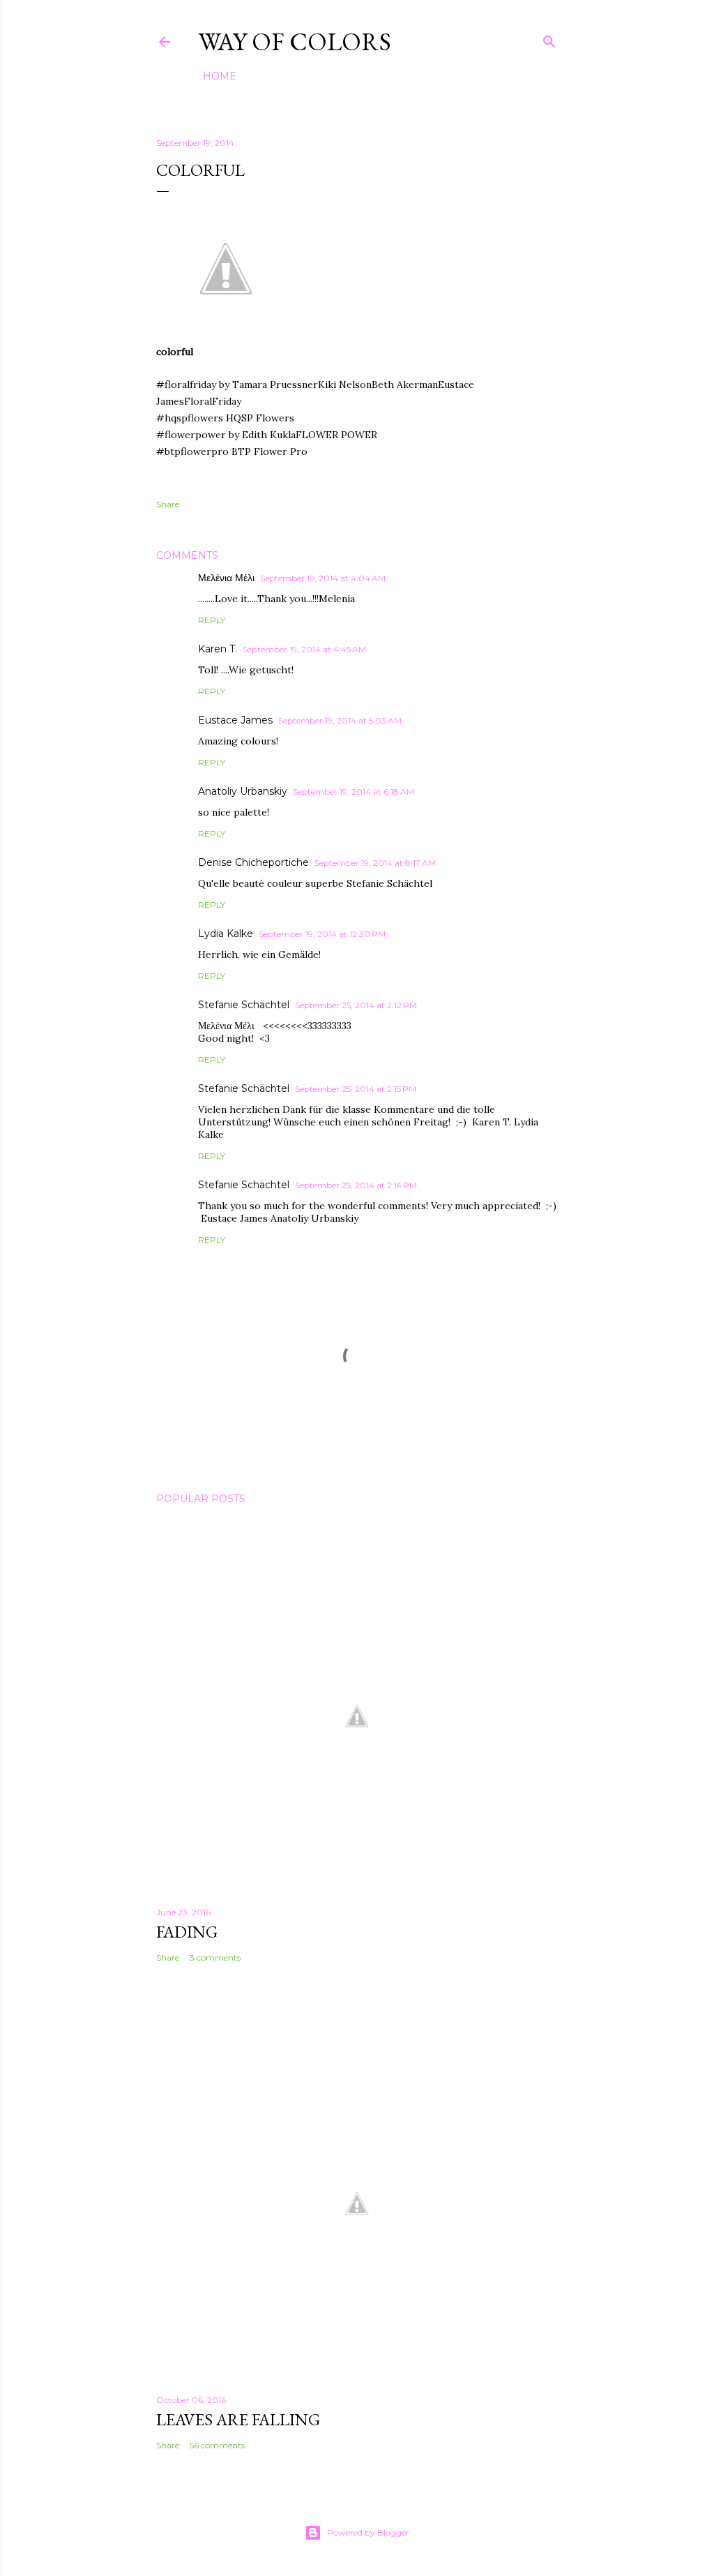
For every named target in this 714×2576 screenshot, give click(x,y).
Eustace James (235, 720)
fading (187, 1932)
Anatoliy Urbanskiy (243, 791)
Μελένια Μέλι (226, 578)
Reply (212, 620)
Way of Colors (295, 42)
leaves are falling (238, 2419)
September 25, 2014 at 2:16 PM (356, 1185)
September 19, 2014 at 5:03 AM (340, 720)
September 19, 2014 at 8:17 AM (375, 863)
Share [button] (168, 504)
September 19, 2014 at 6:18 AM (354, 792)
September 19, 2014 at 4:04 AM (323, 578)
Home (220, 76)
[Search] (549, 39)
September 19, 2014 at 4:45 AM (304, 649)
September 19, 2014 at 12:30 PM (322, 934)
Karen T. (218, 649)
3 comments (215, 1957)
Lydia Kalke (226, 934)
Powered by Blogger (368, 2532)
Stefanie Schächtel (244, 1005)
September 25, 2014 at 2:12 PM (356, 1005)
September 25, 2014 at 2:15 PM (356, 1089)
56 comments (217, 2445)
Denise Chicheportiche (253, 862)
